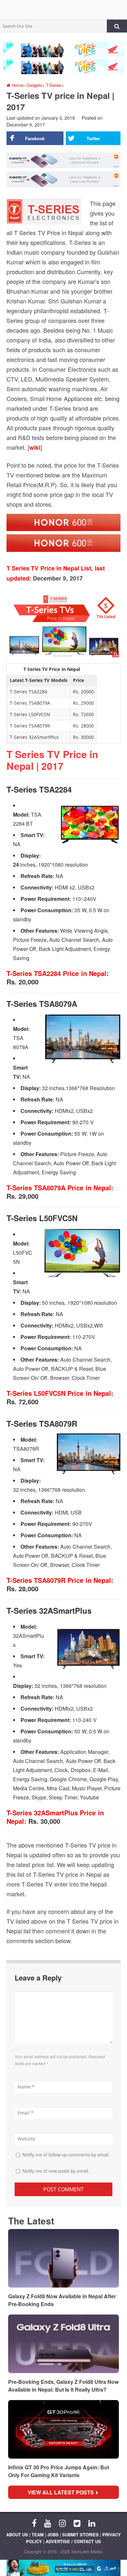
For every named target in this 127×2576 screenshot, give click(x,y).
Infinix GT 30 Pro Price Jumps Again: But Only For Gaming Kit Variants (59, 2471)
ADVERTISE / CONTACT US (73, 2541)
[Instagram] (62, 2523)
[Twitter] (77, 2523)
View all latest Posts (63, 2492)
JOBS (53, 2535)
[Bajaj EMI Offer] (63, 2568)
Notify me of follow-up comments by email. (66, 2155)
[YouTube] (48, 2523)
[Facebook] (34, 2523)
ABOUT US (17, 2535)
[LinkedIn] (92, 2523)
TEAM (38, 2535)
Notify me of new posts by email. (56, 2171)
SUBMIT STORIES (80, 2535)
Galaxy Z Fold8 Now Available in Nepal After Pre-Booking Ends (62, 2300)
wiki (35, 447)
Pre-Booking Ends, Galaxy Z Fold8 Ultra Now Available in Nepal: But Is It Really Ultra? (63, 2386)
